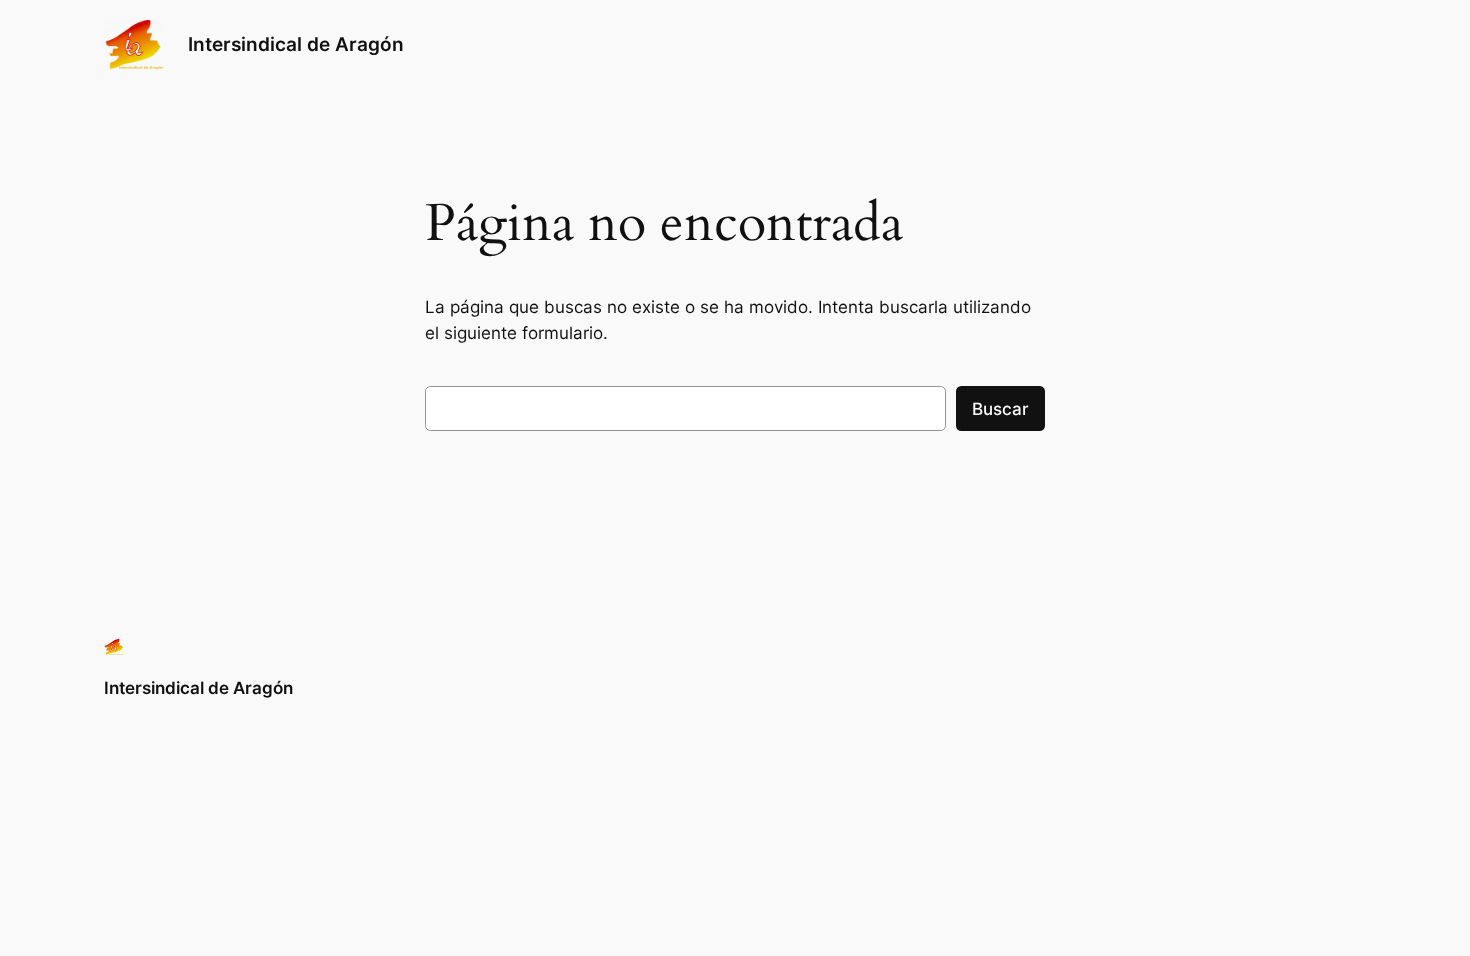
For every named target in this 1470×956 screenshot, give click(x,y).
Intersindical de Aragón (296, 44)
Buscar (1000, 409)
